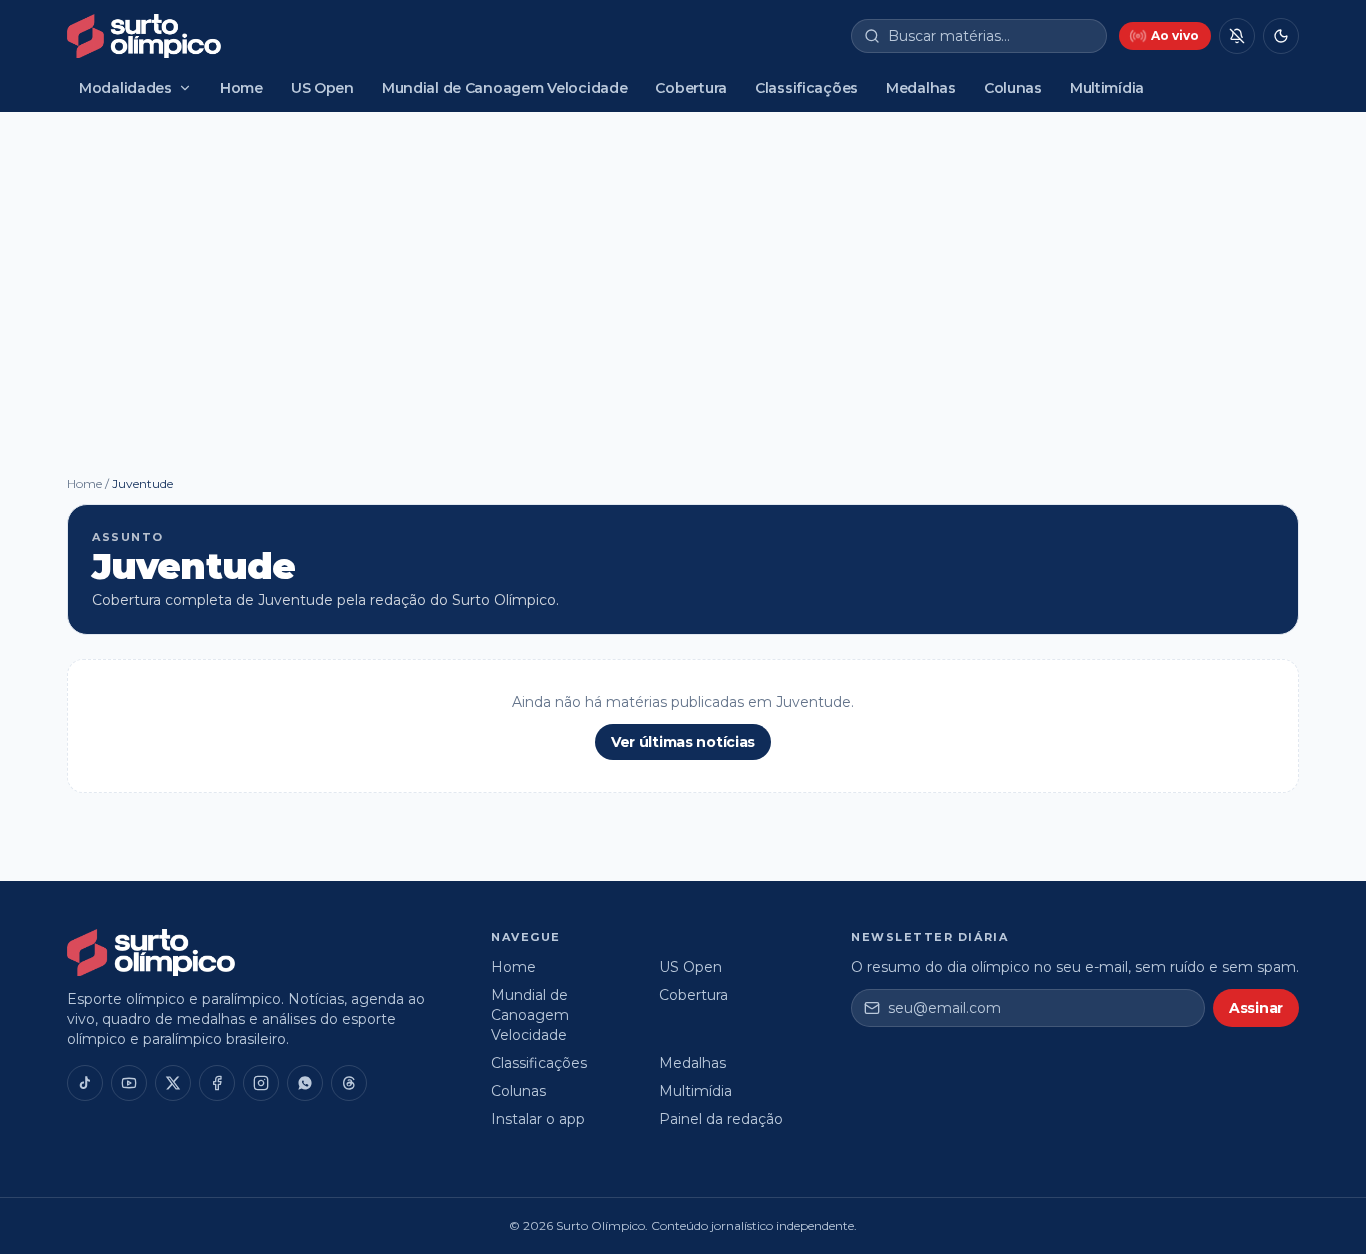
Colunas (1013, 88)
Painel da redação (721, 1119)
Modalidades (125, 88)
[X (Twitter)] (173, 1083)
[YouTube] (129, 1083)
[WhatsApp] (305, 1083)
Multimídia (1107, 88)
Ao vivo (1175, 35)
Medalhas (921, 88)
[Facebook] (217, 1083)
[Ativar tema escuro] (1281, 36)
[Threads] (349, 1083)
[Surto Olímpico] (144, 36)
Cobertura (690, 88)
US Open (322, 88)
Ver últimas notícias (683, 742)
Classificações (806, 88)
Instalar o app (538, 1119)
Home (241, 88)
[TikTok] (85, 1083)
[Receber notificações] (1237, 36)
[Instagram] (261, 1083)
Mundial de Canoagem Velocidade (505, 88)
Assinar (1256, 1008)
